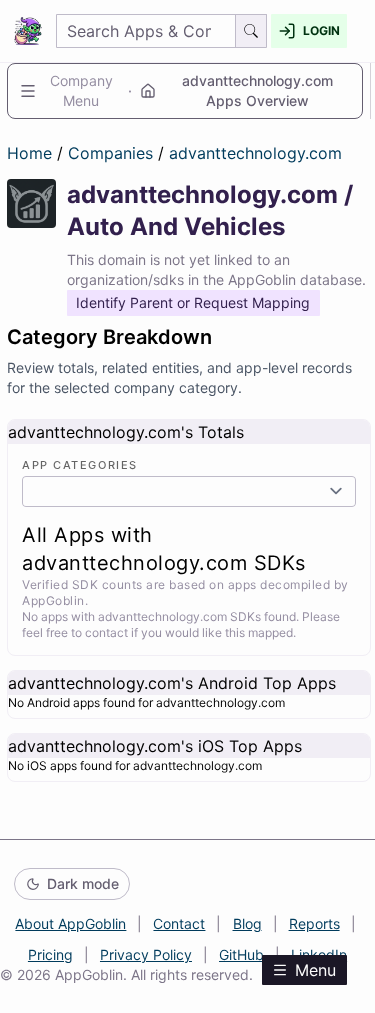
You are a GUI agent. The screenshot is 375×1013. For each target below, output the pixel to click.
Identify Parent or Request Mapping (193, 302)
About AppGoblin (70, 923)
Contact (179, 923)
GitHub (241, 954)
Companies (113, 153)
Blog (247, 923)
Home (29, 153)
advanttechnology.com (255, 153)
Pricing (50, 954)
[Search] (251, 31)
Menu (315, 970)
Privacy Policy (146, 954)
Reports (314, 923)
